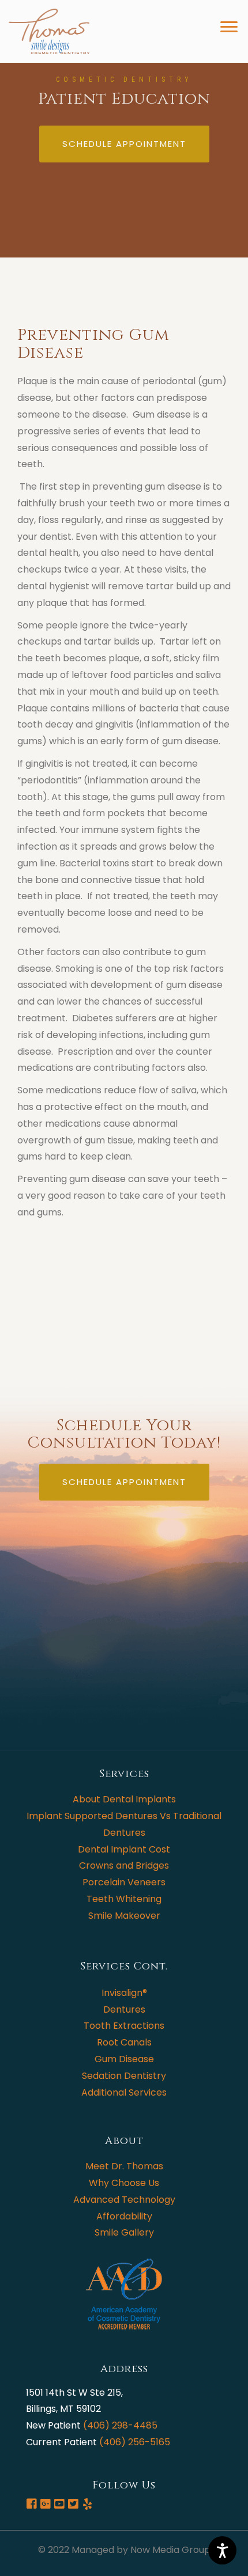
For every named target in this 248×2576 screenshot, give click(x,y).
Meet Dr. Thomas (124, 2166)
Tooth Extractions (124, 2026)
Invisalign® (124, 1993)
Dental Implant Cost (124, 1849)
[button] (124, 144)
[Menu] (183, 27)
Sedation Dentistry (124, 2076)
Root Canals (124, 2042)
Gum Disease (124, 2059)
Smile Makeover (124, 1916)
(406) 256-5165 (135, 2442)
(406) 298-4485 (120, 2425)
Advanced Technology (124, 2200)
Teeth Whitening (124, 1899)
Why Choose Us (124, 2183)
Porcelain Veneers (124, 1882)
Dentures (124, 2009)
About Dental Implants (124, 1799)
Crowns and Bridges (124, 1865)
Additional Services (124, 2092)
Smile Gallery (124, 2232)
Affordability (124, 2216)
